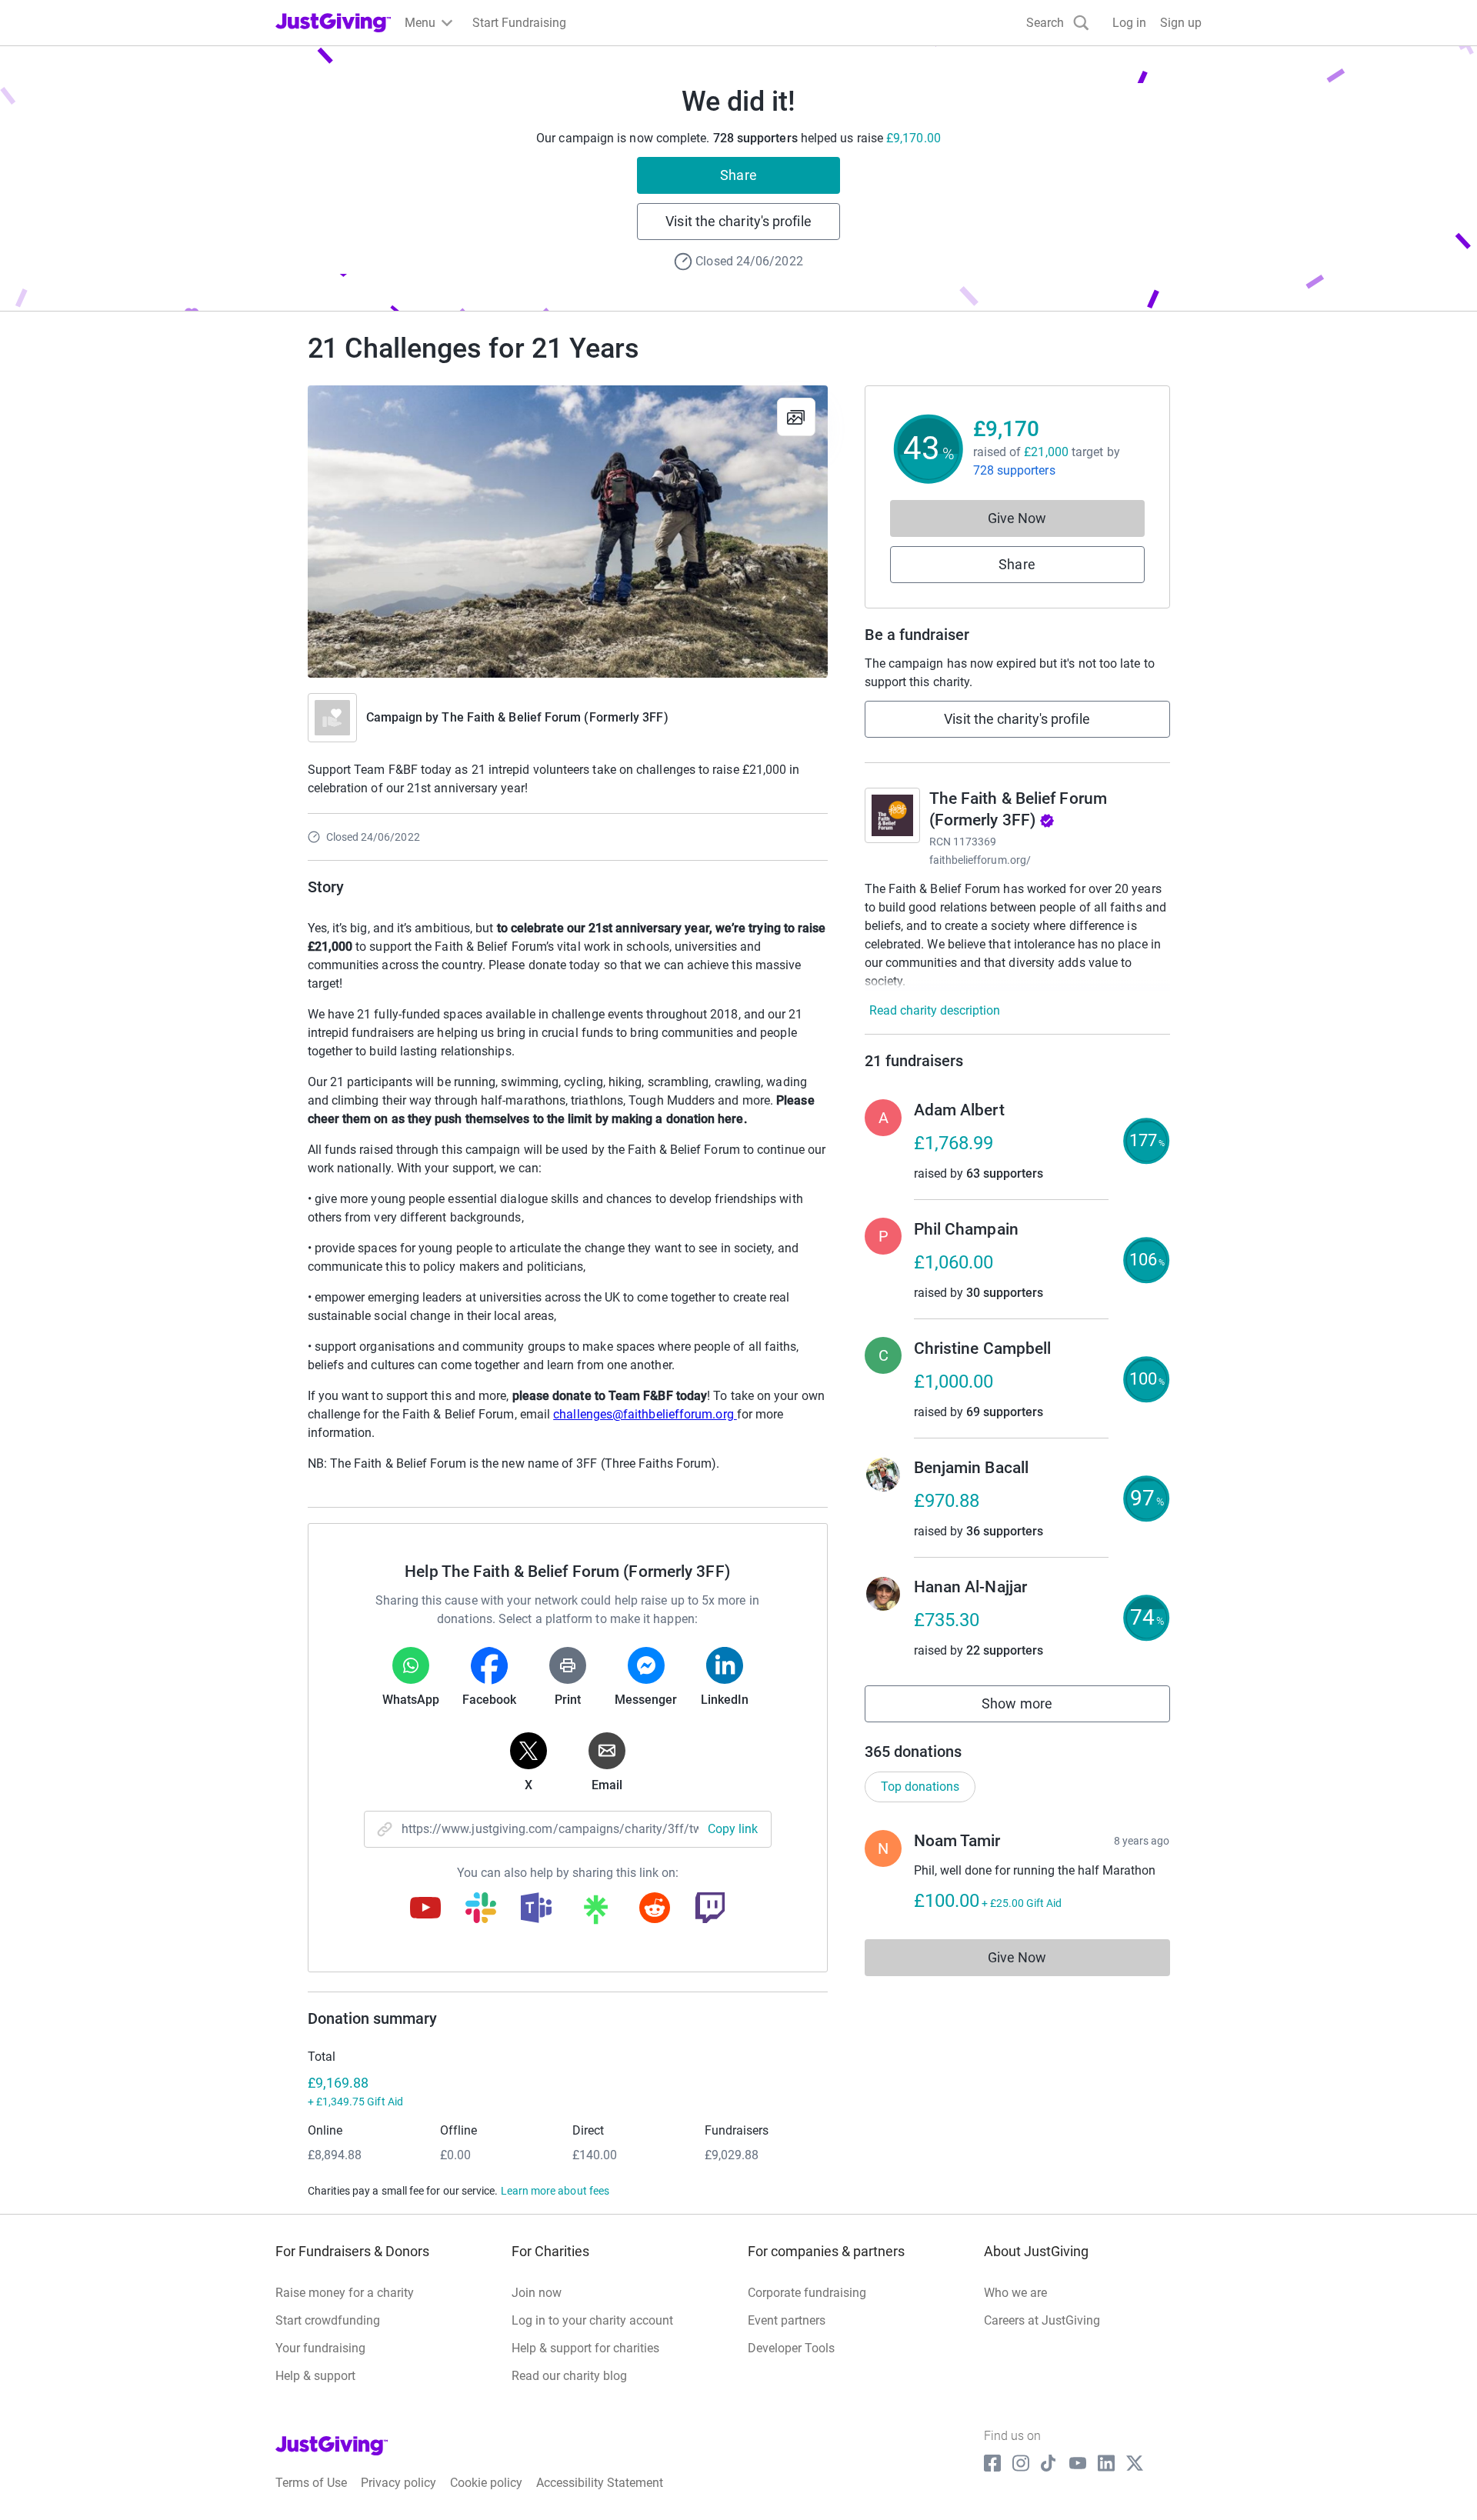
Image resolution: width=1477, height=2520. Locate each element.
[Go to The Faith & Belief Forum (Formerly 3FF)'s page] (892, 815)
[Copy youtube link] (425, 1909)
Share (738, 175)
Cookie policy (486, 2483)
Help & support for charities (585, 2348)
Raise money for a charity (345, 2293)
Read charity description (935, 1010)
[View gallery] (796, 417)
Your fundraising (320, 2348)
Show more (1034, 1707)
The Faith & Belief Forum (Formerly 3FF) (555, 717)
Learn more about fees (555, 2191)
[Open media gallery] (568, 532)
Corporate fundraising (807, 2293)
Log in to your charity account (592, 2320)
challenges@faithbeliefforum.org (645, 1414)
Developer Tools (791, 2348)
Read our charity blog (569, 2376)
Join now (537, 2293)
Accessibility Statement (600, 2483)
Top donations (920, 1787)
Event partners (787, 2320)
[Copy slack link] (481, 1909)
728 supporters (1014, 470)
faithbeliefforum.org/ (980, 860)
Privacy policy (398, 2483)
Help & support (315, 2376)
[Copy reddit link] (655, 1909)
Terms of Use (311, 2483)
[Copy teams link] (536, 1909)
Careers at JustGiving (1042, 2320)
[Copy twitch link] (710, 1909)
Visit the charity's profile (738, 221)
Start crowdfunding (328, 2320)
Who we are (1015, 2293)
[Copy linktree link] (595, 1913)
